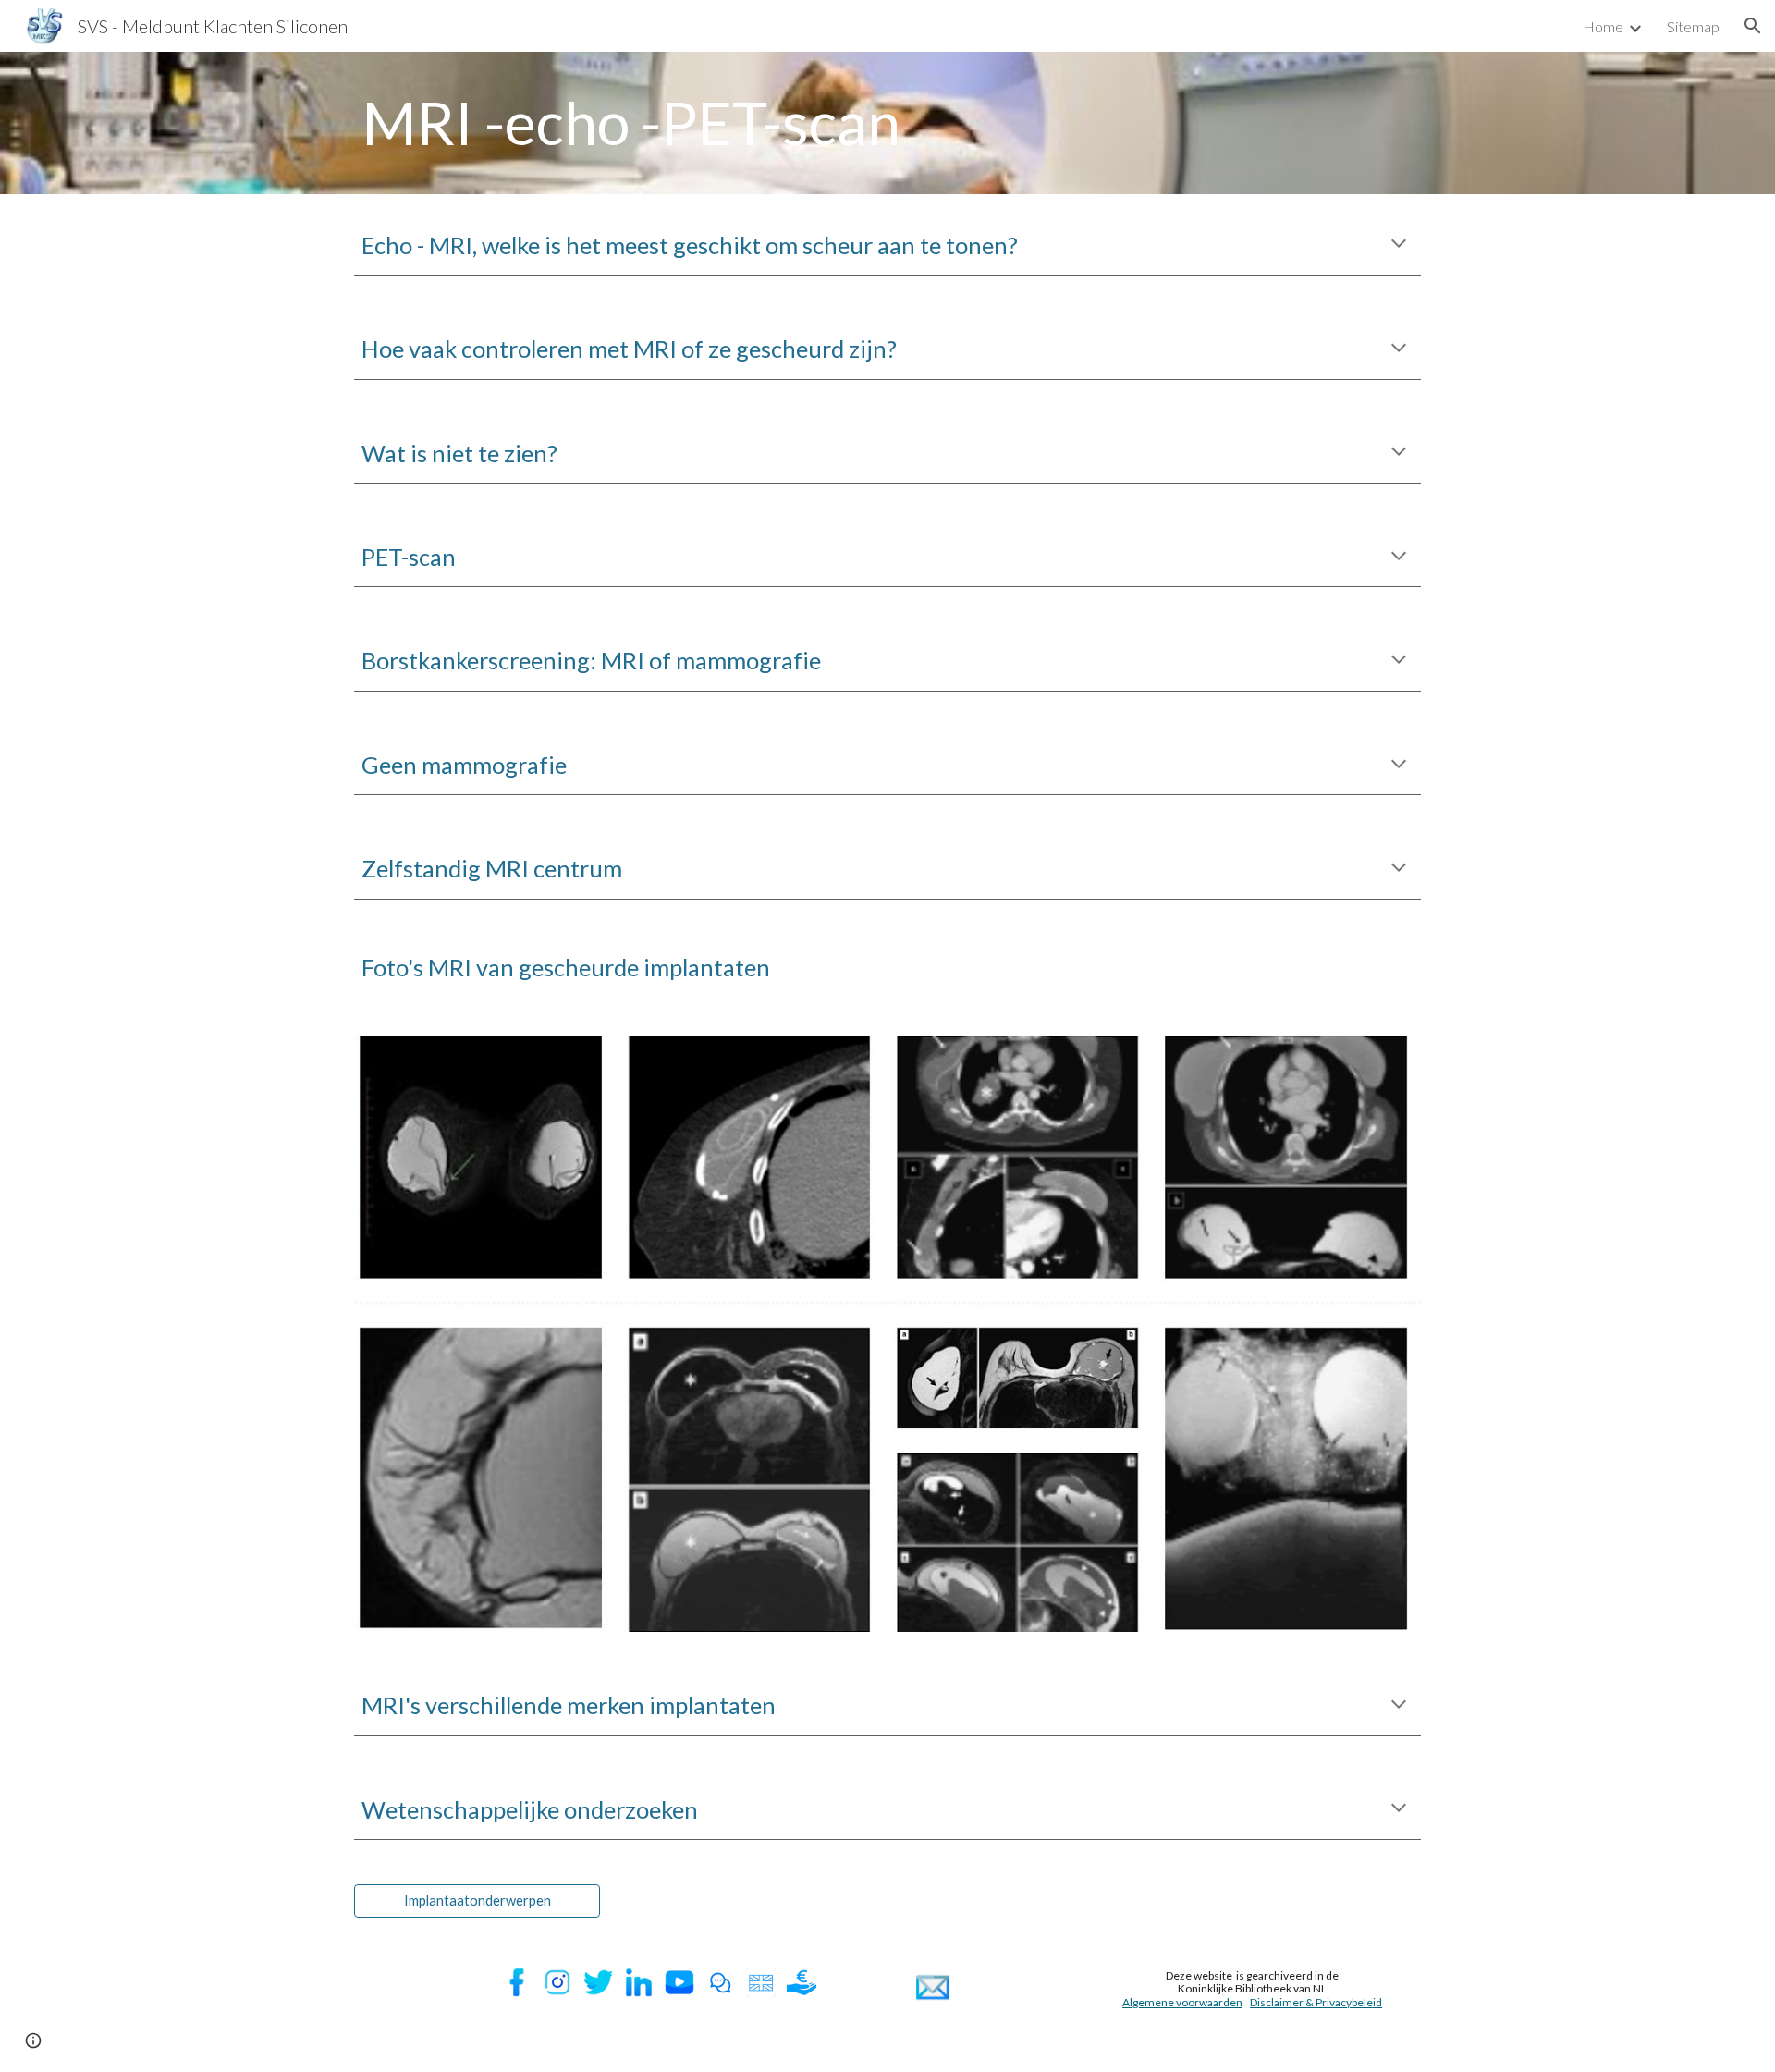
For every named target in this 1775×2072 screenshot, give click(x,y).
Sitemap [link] (1693, 26)
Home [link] (1603, 26)
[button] (1753, 26)
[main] (887, 123)
